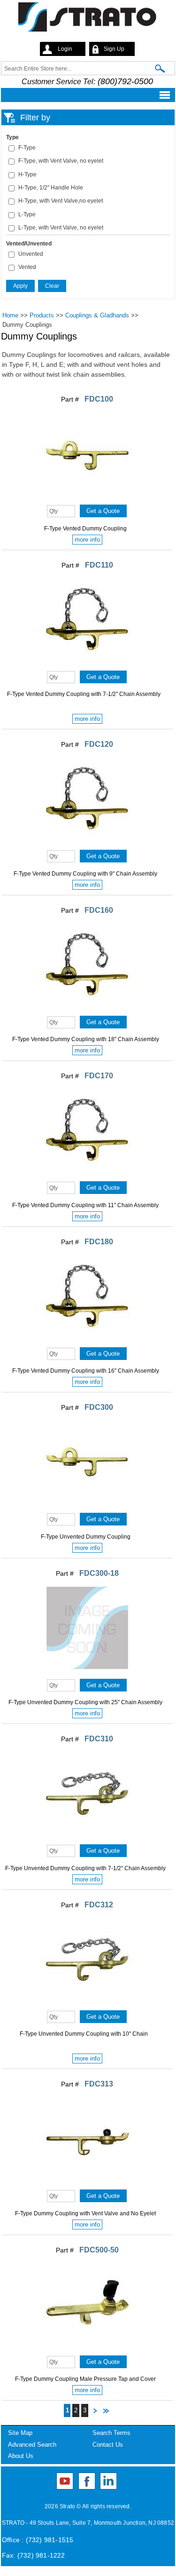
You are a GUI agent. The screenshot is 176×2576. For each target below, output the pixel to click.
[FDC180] (87, 1341)
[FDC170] (87, 1175)
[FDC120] (87, 844)
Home (10, 315)
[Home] (88, 19)
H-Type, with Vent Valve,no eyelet (61, 201)
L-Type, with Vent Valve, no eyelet (61, 228)
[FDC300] (87, 1507)
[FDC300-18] (87, 1673)
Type (12, 137)
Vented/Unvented (29, 244)
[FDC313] (87, 2183)
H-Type (27, 174)
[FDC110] (87, 664)
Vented (27, 267)
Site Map (20, 2433)
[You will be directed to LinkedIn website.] (108, 2481)
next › (95, 2412)
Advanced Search (32, 2445)
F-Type (27, 148)
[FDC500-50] (87, 2349)
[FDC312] (87, 2004)
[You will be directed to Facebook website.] (87, 2481)
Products (42, 315)
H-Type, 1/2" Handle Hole (51, 188)
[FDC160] (87, 1010)
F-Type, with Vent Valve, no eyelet (61, 161)
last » (106, 2412)
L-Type (27, 214)
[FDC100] (87, 498)
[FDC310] (87, 1838)
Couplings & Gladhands (97, 315)
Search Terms (111, 2433)
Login (65, 49)
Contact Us (108, 2445)
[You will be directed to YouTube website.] (65, 2481)
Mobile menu (85, 95)
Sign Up (114, 49)
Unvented (31, 254)
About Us (21, 2456)
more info (87, 540)
